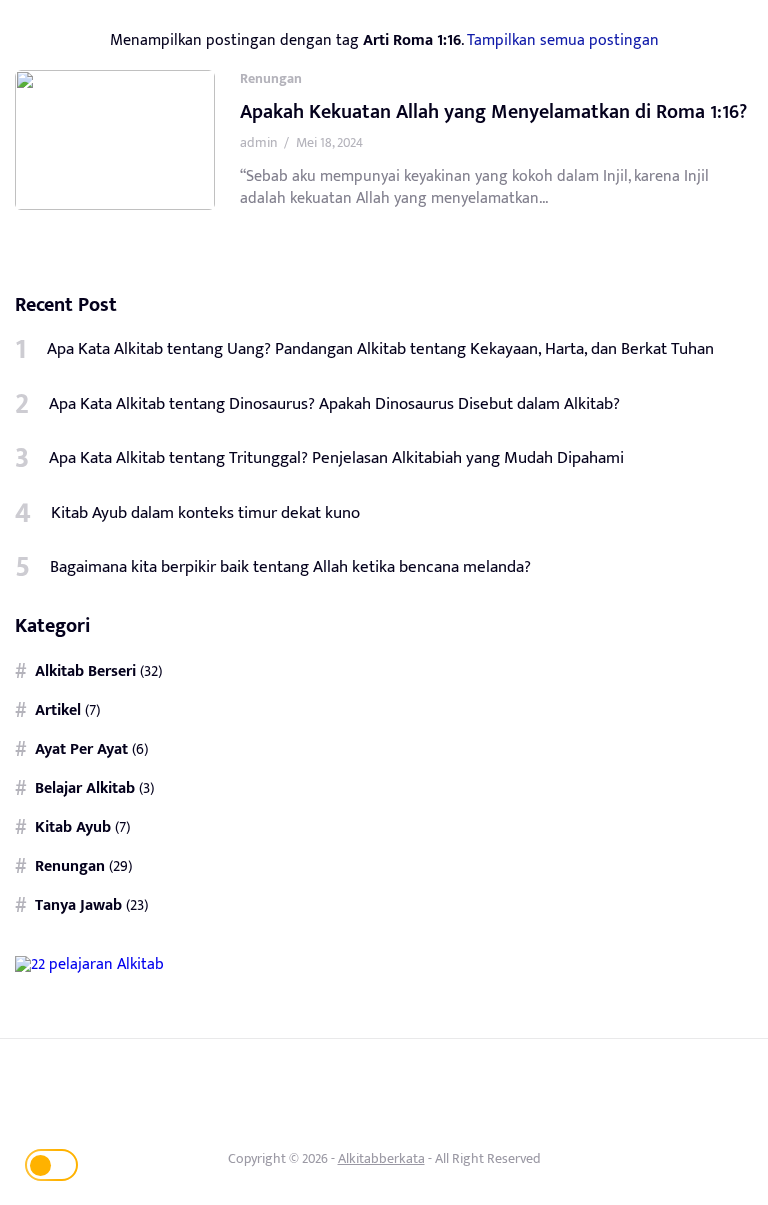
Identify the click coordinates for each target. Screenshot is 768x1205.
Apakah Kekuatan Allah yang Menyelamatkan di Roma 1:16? (493, 112)
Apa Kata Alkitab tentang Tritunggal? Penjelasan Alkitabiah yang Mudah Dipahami (336, 458)
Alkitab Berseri (85, 671)
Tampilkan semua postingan (563, 40)
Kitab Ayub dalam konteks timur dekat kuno (205, 513)
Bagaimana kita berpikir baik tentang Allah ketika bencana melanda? (290, 567)
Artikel (58, 710)
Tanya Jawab (78, 905)
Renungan (271, 78)
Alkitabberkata (381, 1158)
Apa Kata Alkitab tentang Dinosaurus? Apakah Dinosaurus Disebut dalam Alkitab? (334, 404)
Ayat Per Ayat (81, 749)
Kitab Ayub (73, 827)
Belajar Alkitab (85, 788)
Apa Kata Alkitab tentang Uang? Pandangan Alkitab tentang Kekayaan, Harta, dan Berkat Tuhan (380, 349)
